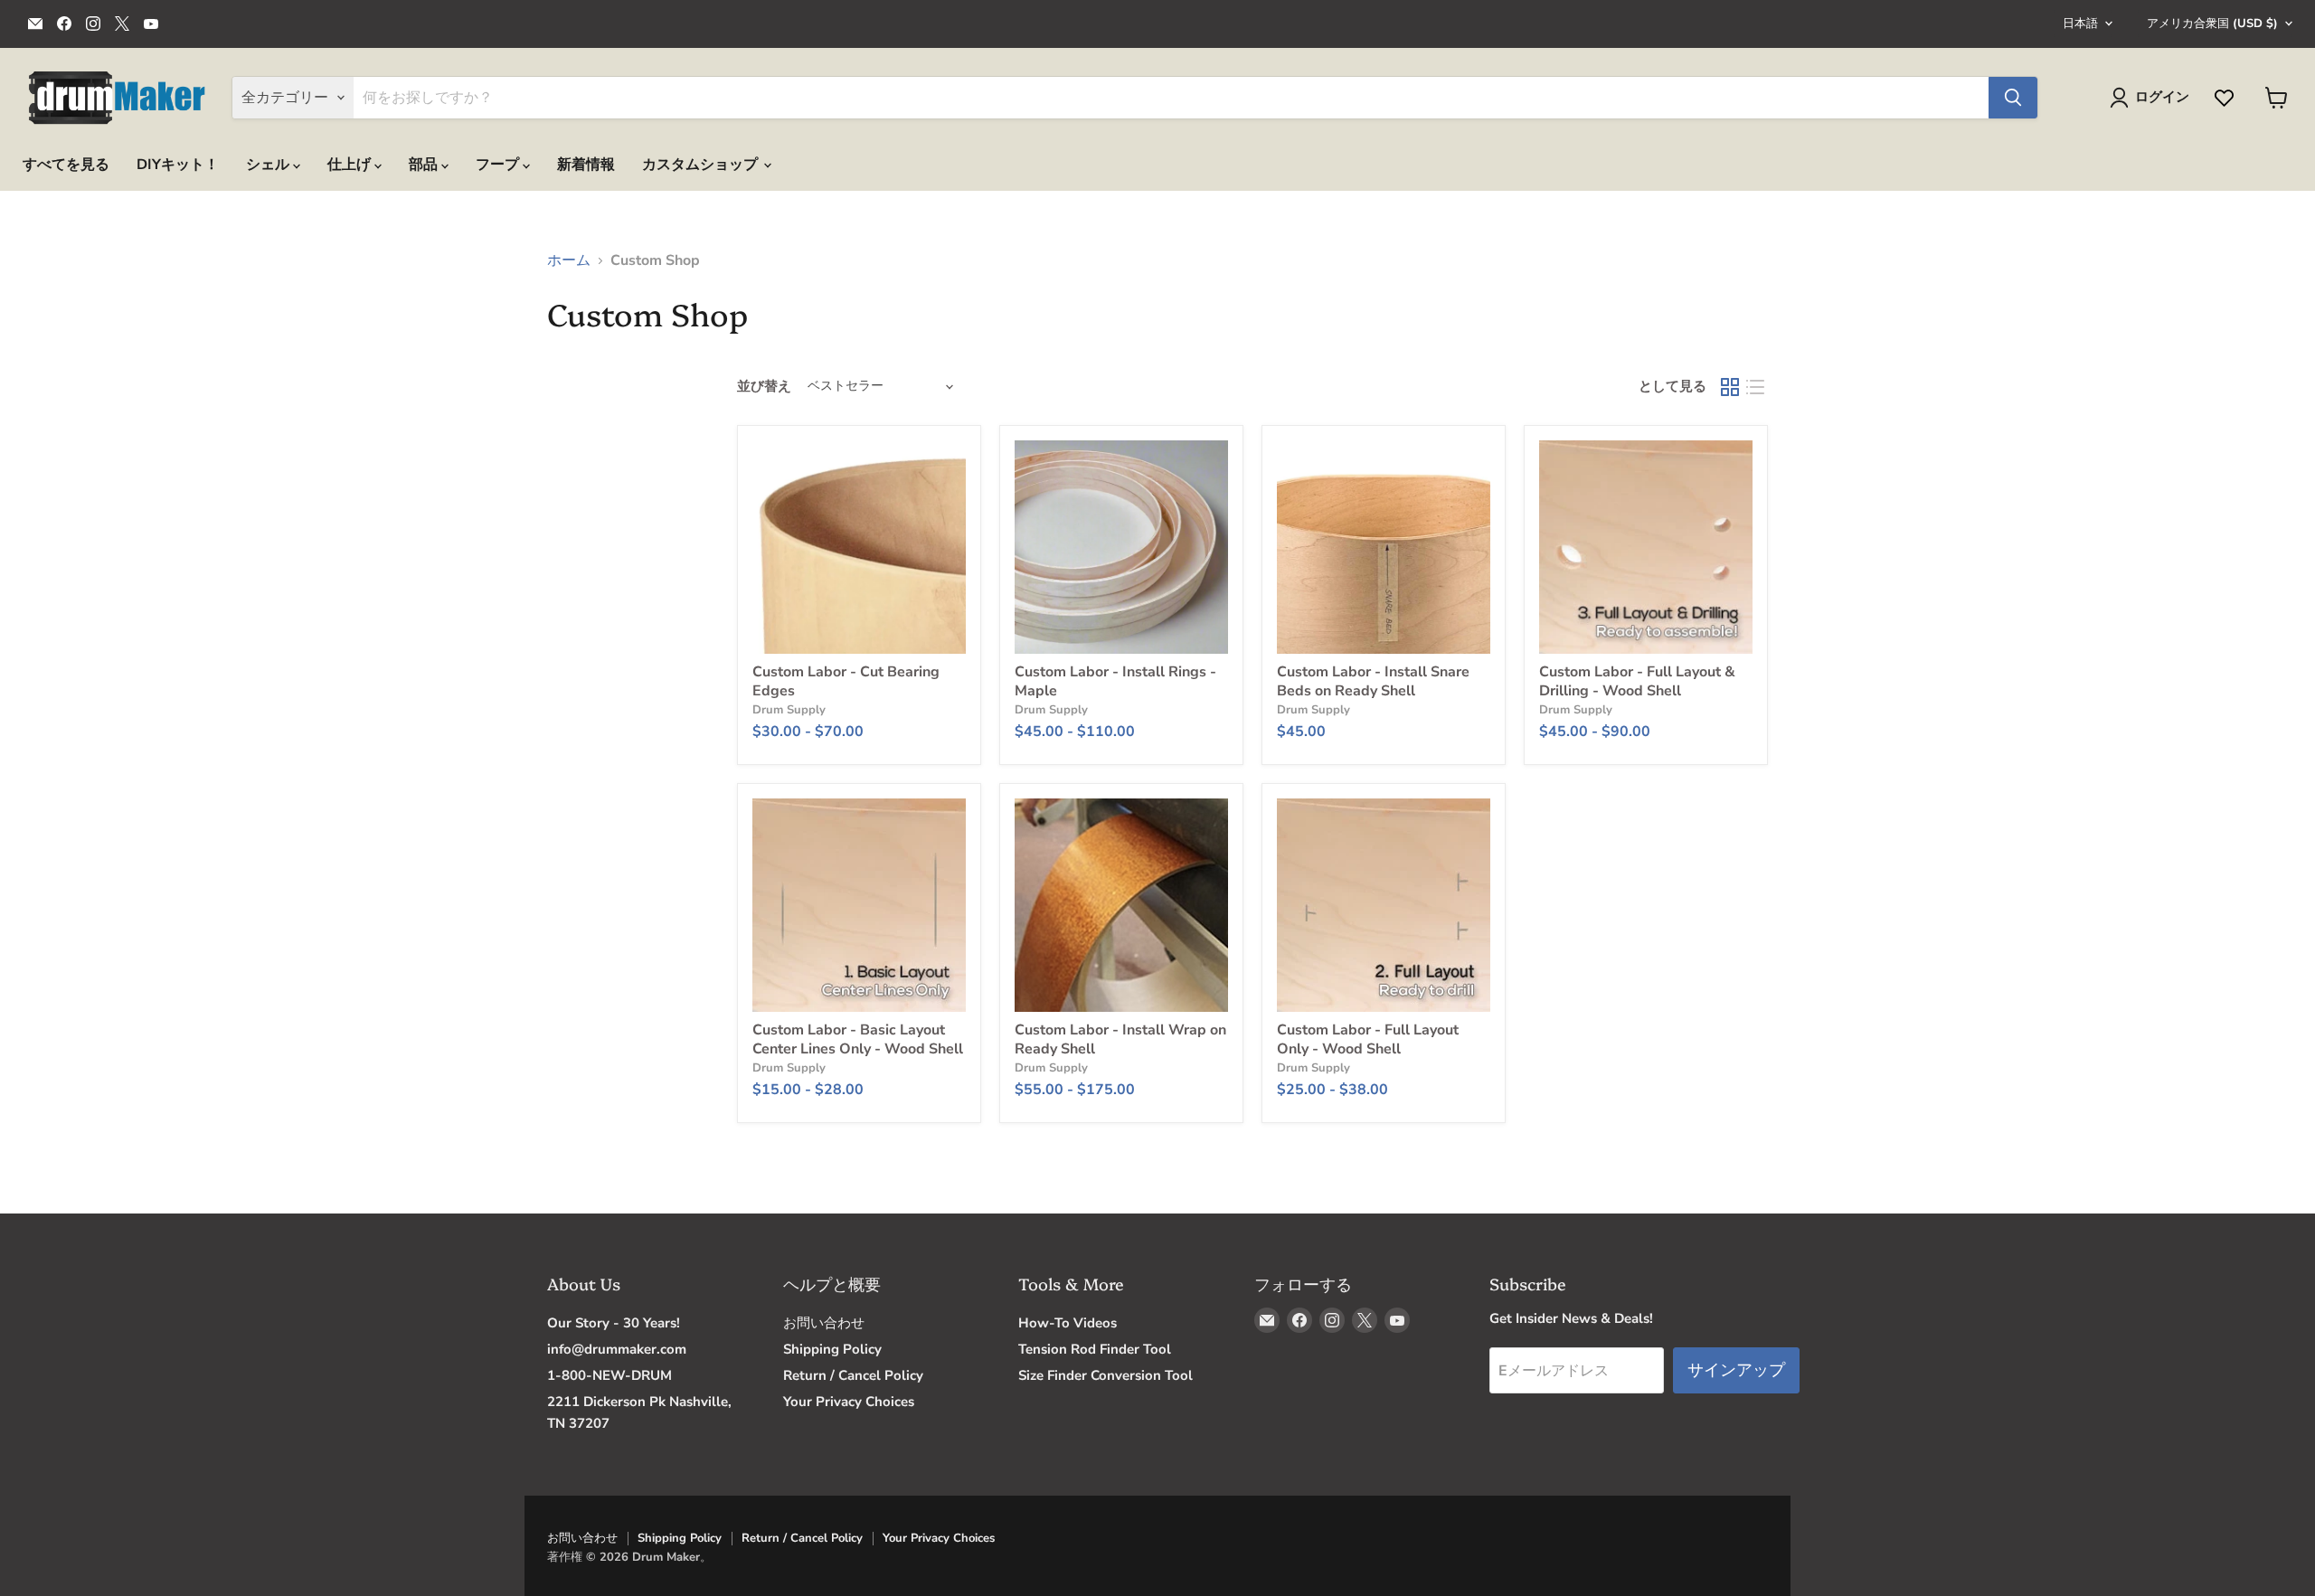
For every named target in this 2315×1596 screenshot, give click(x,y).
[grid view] (1730, 387)
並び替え (764, 387)
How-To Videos (1068, 1323)
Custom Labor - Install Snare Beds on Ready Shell (1373, 681)
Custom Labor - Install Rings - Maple (1115, 681)
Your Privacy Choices (849, 1402)
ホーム (569, 260)
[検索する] (2013, 98)
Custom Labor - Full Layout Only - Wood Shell (1368, 1039)
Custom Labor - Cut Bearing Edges (846, 681)
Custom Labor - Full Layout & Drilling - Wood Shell (1637, 681)
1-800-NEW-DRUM (609, 1375)
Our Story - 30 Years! (614, 1323)
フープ (499, 165)
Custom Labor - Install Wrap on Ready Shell (1120, 1039)
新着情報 (586, 165)
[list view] (1755, 387)
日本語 (2080, 24)
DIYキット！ (178, 165)
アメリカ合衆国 (2212, 24)
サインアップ (1736, 1370)
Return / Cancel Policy (853, 1375)
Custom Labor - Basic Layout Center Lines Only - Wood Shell (858, 1039)
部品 (425, 165)
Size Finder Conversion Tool (1106, 1375)
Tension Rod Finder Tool (1095, 1349)
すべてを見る (66, 165)
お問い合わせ (824, 1323)
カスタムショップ (702, 165)
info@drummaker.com (617, 1349)
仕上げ (351, 165)
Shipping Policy (832, 1349)
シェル (269, 165)
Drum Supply (789, 710)
